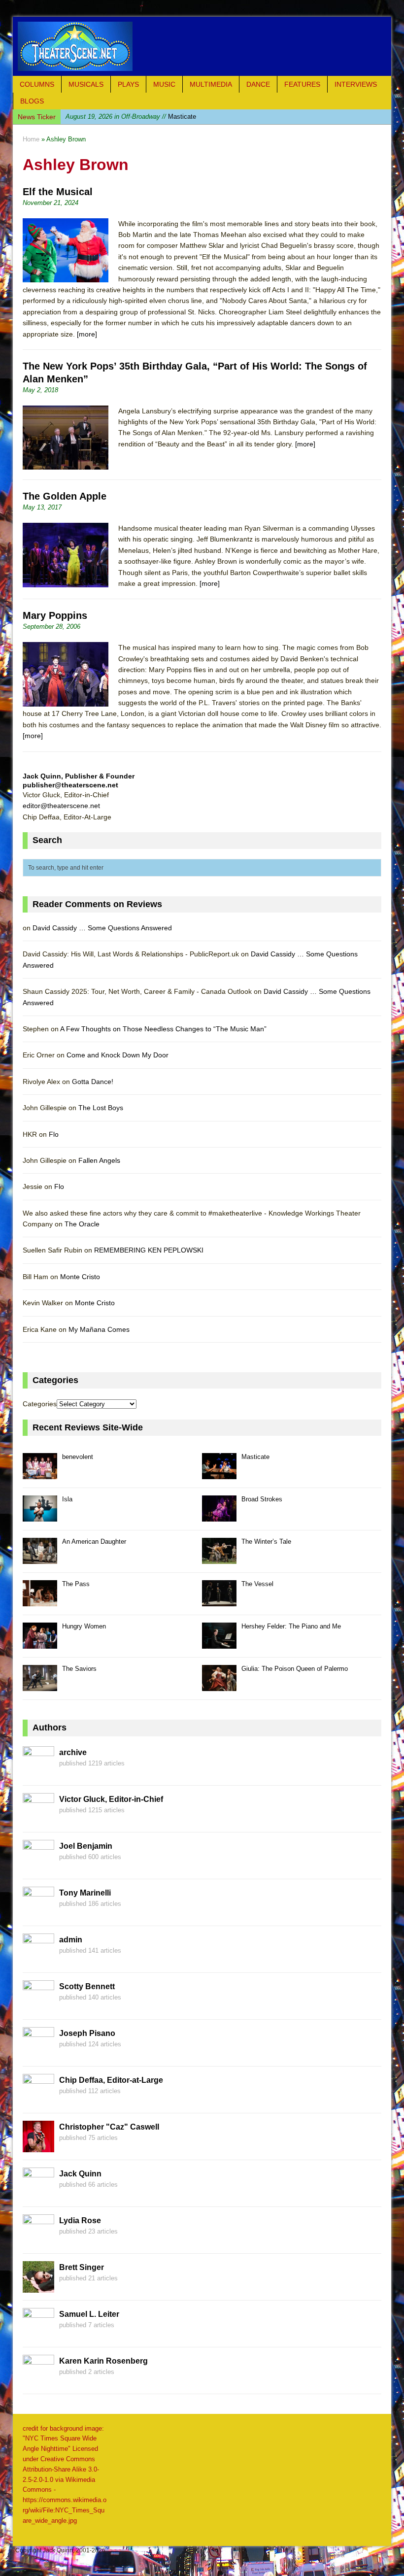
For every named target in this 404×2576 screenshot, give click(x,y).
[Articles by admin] (38, 1959)
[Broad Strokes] (219, 1516)
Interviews (356, 84)
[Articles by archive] (38, 1772)
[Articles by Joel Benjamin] (38, 1865)
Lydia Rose (80, 2220)
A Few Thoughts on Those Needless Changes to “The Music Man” (163, 1029)
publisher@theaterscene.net (70, 785)
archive (73, 1752)
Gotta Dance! (93, 1082)
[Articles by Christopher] (38, 2146)
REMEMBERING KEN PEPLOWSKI (149, 1250)
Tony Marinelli (85, 1893)
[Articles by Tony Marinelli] (38, 1912)
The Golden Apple (65, 496)
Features (302, 84)
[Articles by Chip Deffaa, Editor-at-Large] (38, 2100)
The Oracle (82, 1224)
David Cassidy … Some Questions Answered (102, 928)
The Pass (76, 1584)
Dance (258, 84)
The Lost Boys (101, 1108)
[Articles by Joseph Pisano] (38, 2053)
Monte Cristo (80, 1277)
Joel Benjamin (86, 1846)
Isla (118, 117)
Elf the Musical (58, 192)
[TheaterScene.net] (202, 46)
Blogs (32, 101)
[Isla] (40, 1516)
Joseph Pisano (87, 2033)
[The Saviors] (40, 1685)
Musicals (86, 84)
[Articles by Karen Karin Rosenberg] (38, 2380)
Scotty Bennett (87, 1986)
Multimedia (211, 84)
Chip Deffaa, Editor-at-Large (111, 2080)
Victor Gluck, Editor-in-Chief (111, 1799)
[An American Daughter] (40, 1558)
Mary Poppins (55, 615)
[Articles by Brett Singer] (38, 2287)
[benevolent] (40, 1474)
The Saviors (79, 1669)
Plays (128, 84)
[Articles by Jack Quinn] (38, 2193)
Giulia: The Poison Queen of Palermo (295, 1669)
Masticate (255, 1457)
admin (71, 1940)
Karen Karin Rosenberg (103, 2361)
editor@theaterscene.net (61, 806)
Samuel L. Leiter (89, 2314)
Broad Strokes (262, 1499)
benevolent (78, 1457)
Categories (40, 1404)
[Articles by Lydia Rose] (38, 2240)
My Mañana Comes (99, 1329)
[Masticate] (219, 1474)
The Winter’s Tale (266, 1542)
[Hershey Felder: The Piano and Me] (219, 1643)
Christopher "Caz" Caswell (109, 2127)
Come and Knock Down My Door (118, 1055)
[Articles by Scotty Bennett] (38, 2006)
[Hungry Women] (40, 1643)
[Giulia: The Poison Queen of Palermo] (219, 1685)
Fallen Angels (99, 1160)
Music (164, 84)
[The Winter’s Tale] (219, 1558)
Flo (54, 1134)
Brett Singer (82, 2267)
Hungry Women (84, 1626)
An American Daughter (94, 1542)
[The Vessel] (219, 1601)
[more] (87, 334)
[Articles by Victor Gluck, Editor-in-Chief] (38, 1819)
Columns (37, 84)
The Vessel (257, 1584)
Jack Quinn (80, 2174)
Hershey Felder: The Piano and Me (291, 1626)
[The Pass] (40, 1601)
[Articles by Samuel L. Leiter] (38, 2334)
